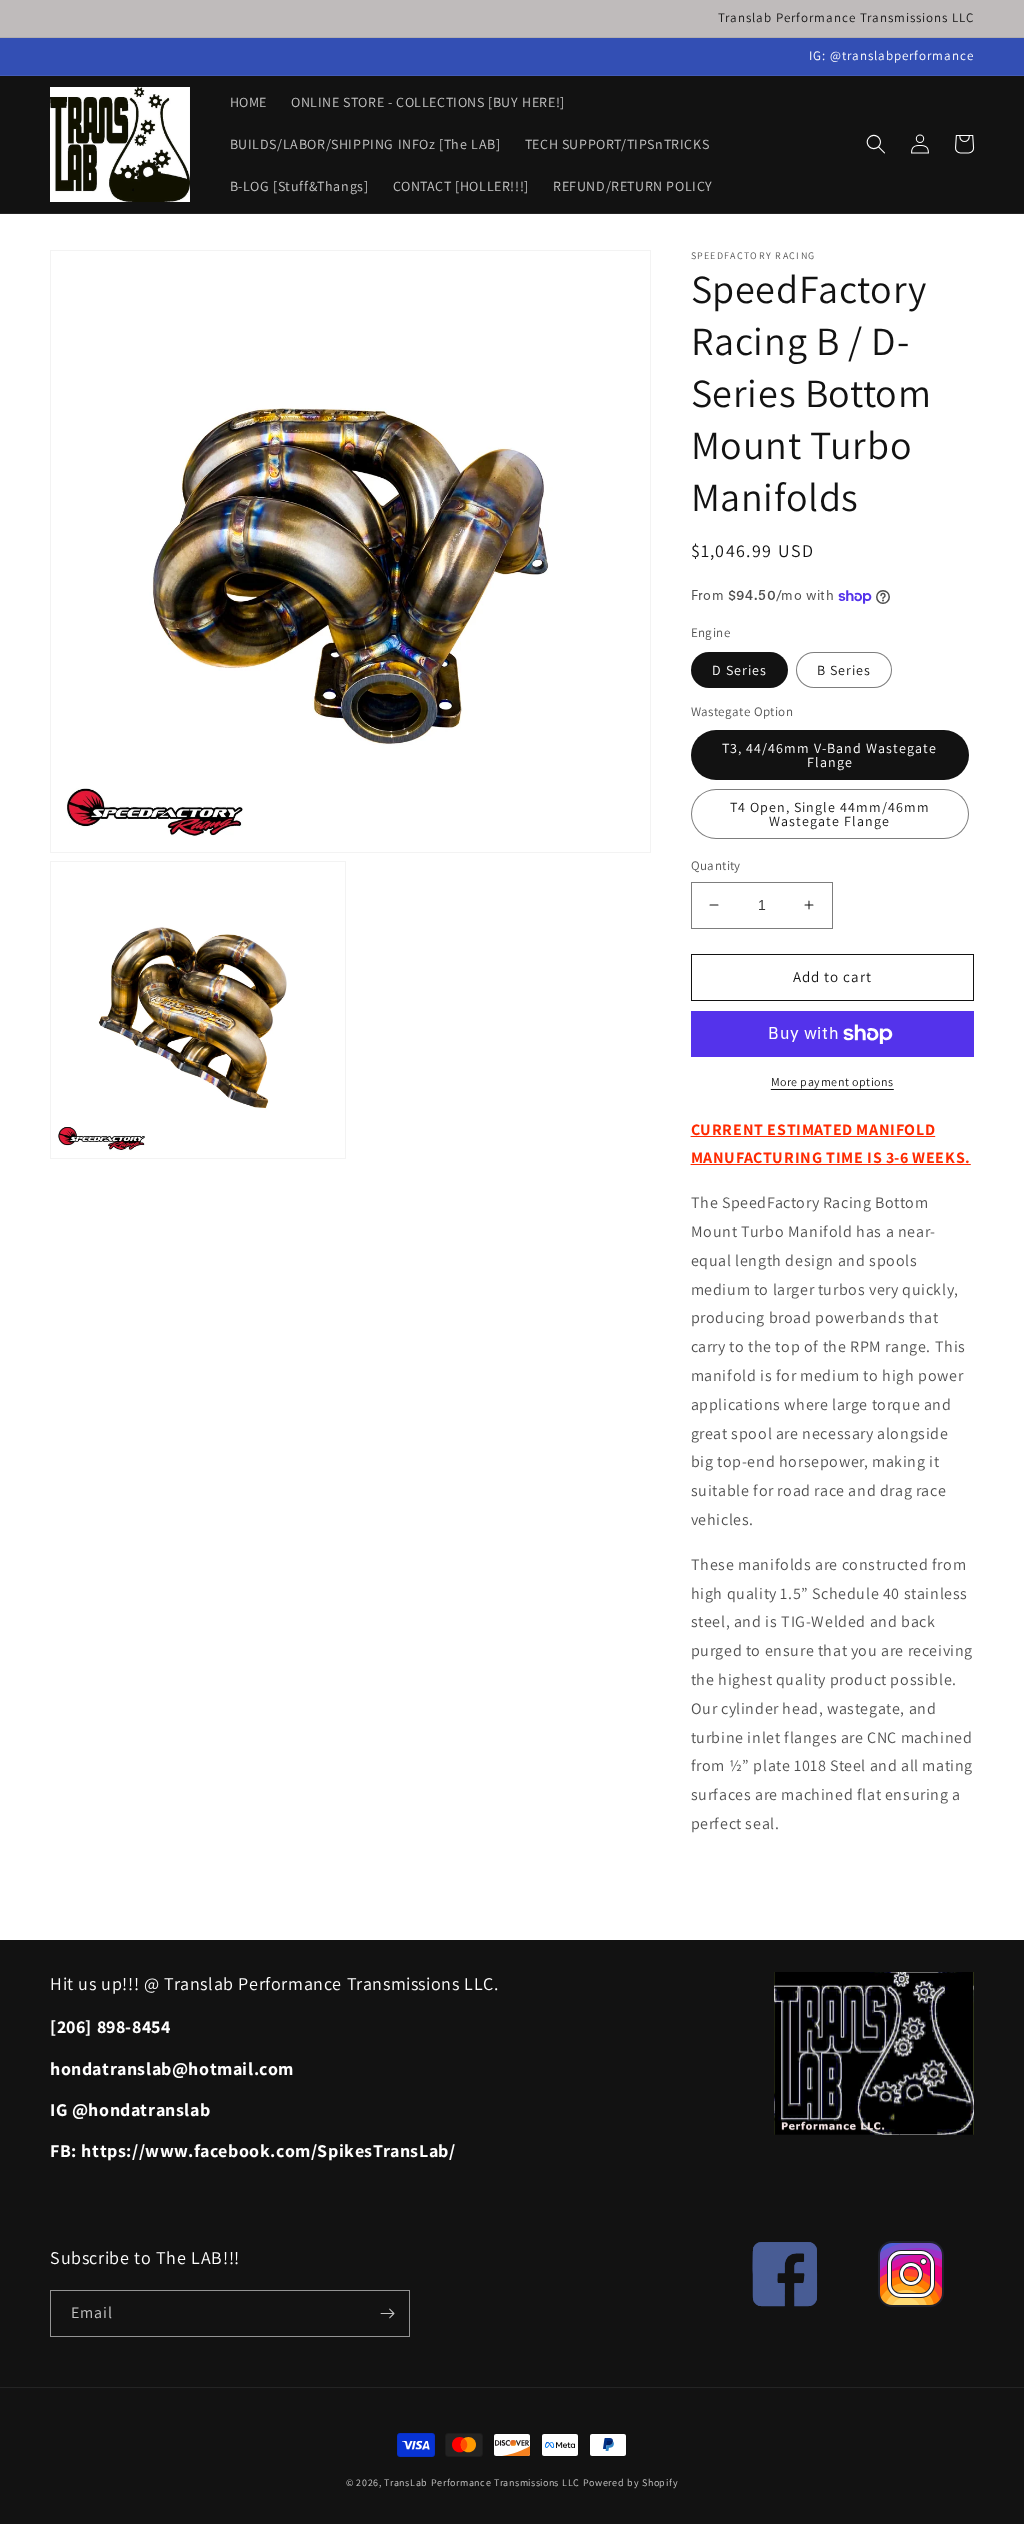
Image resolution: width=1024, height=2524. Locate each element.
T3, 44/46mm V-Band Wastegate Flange (829, 755)
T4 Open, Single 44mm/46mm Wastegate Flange (830, 814)
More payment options (832, 1081)
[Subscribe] (387, 2313)
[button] (876, 144)
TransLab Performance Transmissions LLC (482, 2482)
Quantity (716, 865)
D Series (739, 670)
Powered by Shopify (631, 2482)
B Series (844, 670)
